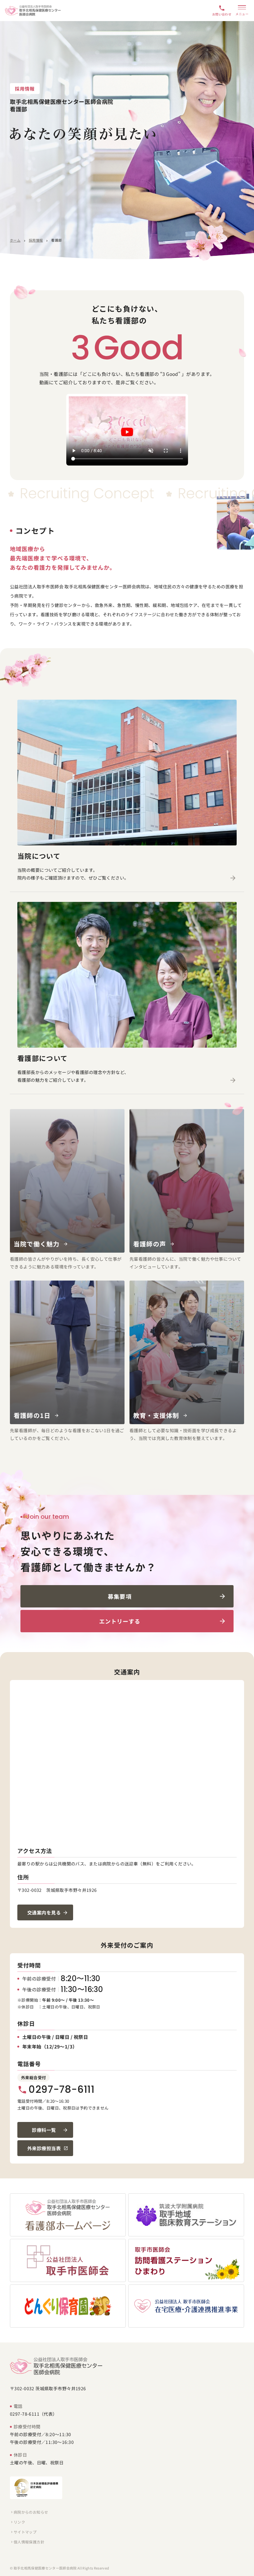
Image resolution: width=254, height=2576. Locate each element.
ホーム (15, 240)
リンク (18, 2522)
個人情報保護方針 (27, 2542)
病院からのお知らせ (29, 2512)
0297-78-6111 (56, 2089)
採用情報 (36, 240)
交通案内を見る (44, 1912)
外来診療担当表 (44, 2148)
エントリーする (120, 1621)
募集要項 (120, 1596)
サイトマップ (23, 2532)
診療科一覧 (44, 2130)
